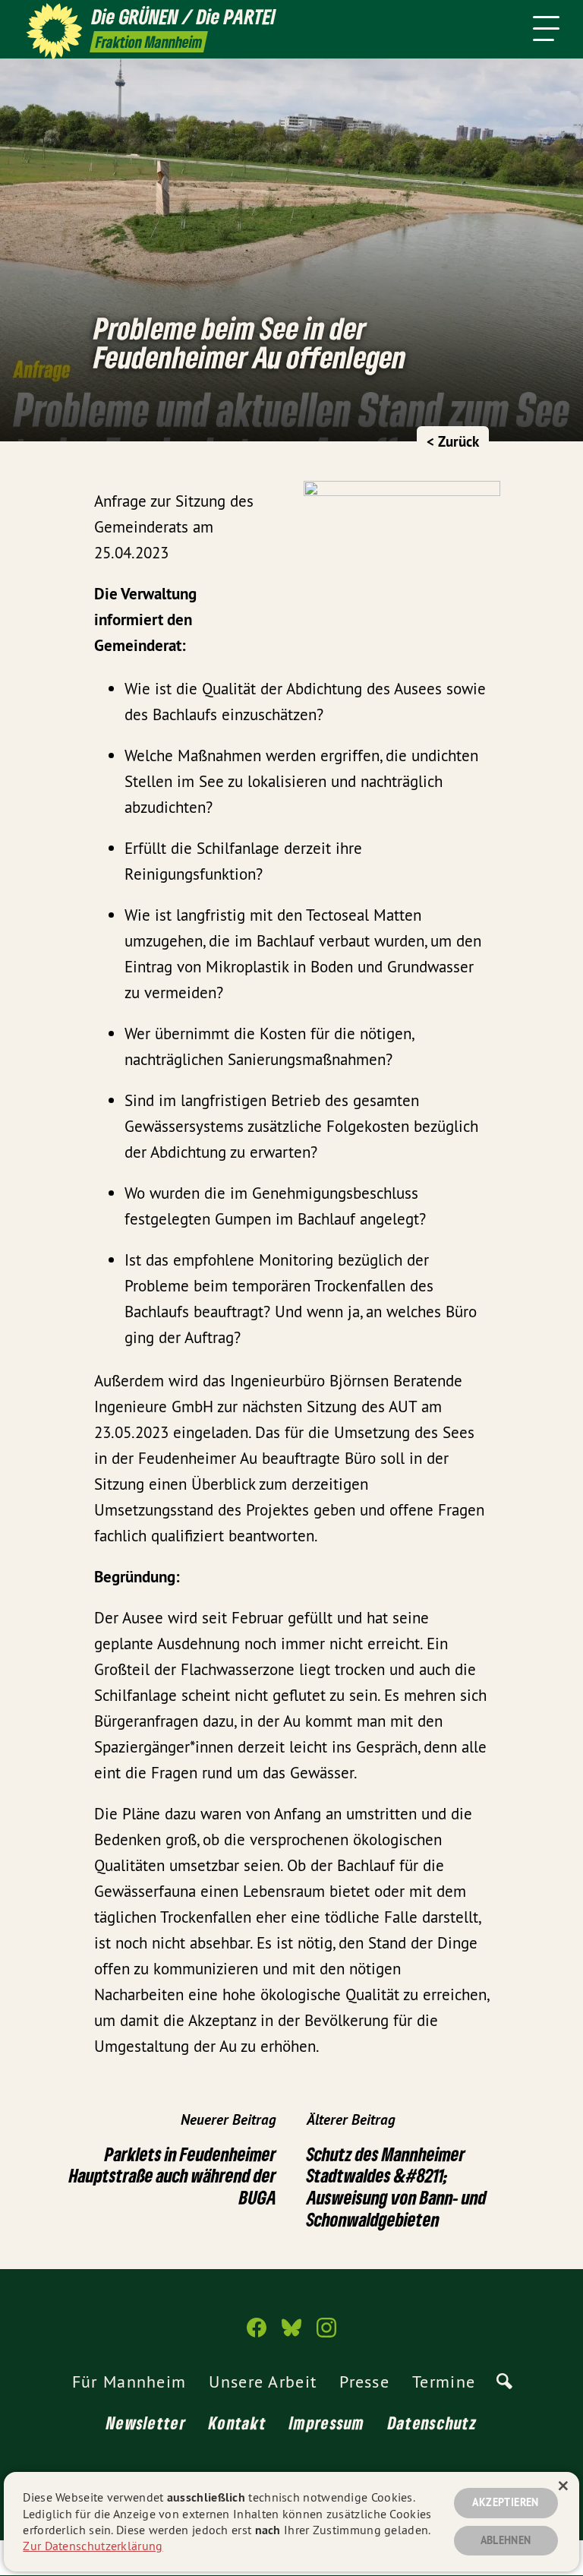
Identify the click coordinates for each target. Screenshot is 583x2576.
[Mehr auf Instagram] (326, 2334)
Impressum (327, 2423)
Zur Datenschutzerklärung (93, 2546)
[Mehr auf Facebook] (257, 2334)
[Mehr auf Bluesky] (291, 2334)
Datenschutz (432, 2423)
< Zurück (453, 442)
